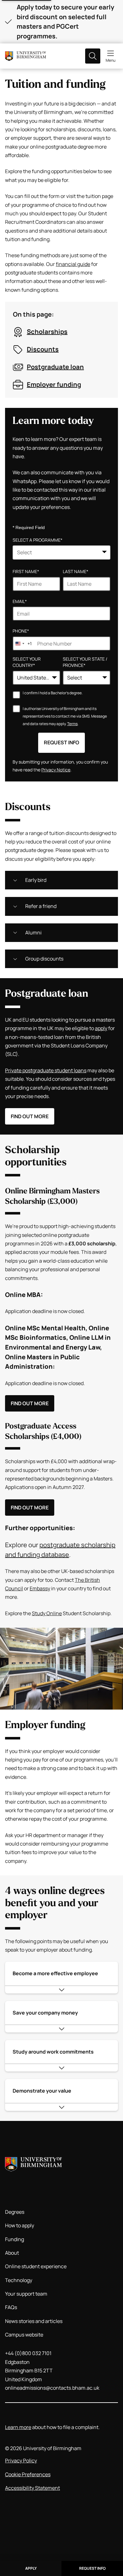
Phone (21, 631)
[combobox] (61, 552)
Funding (15, 2239)
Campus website (24, 2335)
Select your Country (27, 662)
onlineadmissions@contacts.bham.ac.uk (52, 2388)
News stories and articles (34, 2321)
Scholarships (47, 332)
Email (20, 601)
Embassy (40, 1588)
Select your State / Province (85, 662)
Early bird (36, 880)
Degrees (15, 2212)
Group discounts (44, 959)
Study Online (47, 1613)
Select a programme (38, 540)
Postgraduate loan (55, 367)
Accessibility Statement (32, 2488)
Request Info (92, 2568)
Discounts (43, 349)
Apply (31, 2568)
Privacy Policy (21, 2460)
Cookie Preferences (28, 2474)
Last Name (76, 571)
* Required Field (29, 527)
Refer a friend (41, 906)
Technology (19, 2280)
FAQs (11, 2307)
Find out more (30, 1116)
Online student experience (36, 2266)
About (12, 2253)
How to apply (20, 2225)
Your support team (26, 2294)
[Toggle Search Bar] (93, 56)
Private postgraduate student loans (46, 1070)
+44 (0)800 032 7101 (28, 2353)
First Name (26, 571)
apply (101, 1028)
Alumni (33, 933)
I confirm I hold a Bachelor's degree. (53, 693)
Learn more (18, 2427)
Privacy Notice (56, 770)
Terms (72, 724)
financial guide (73, 264)
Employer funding (54, 384)
